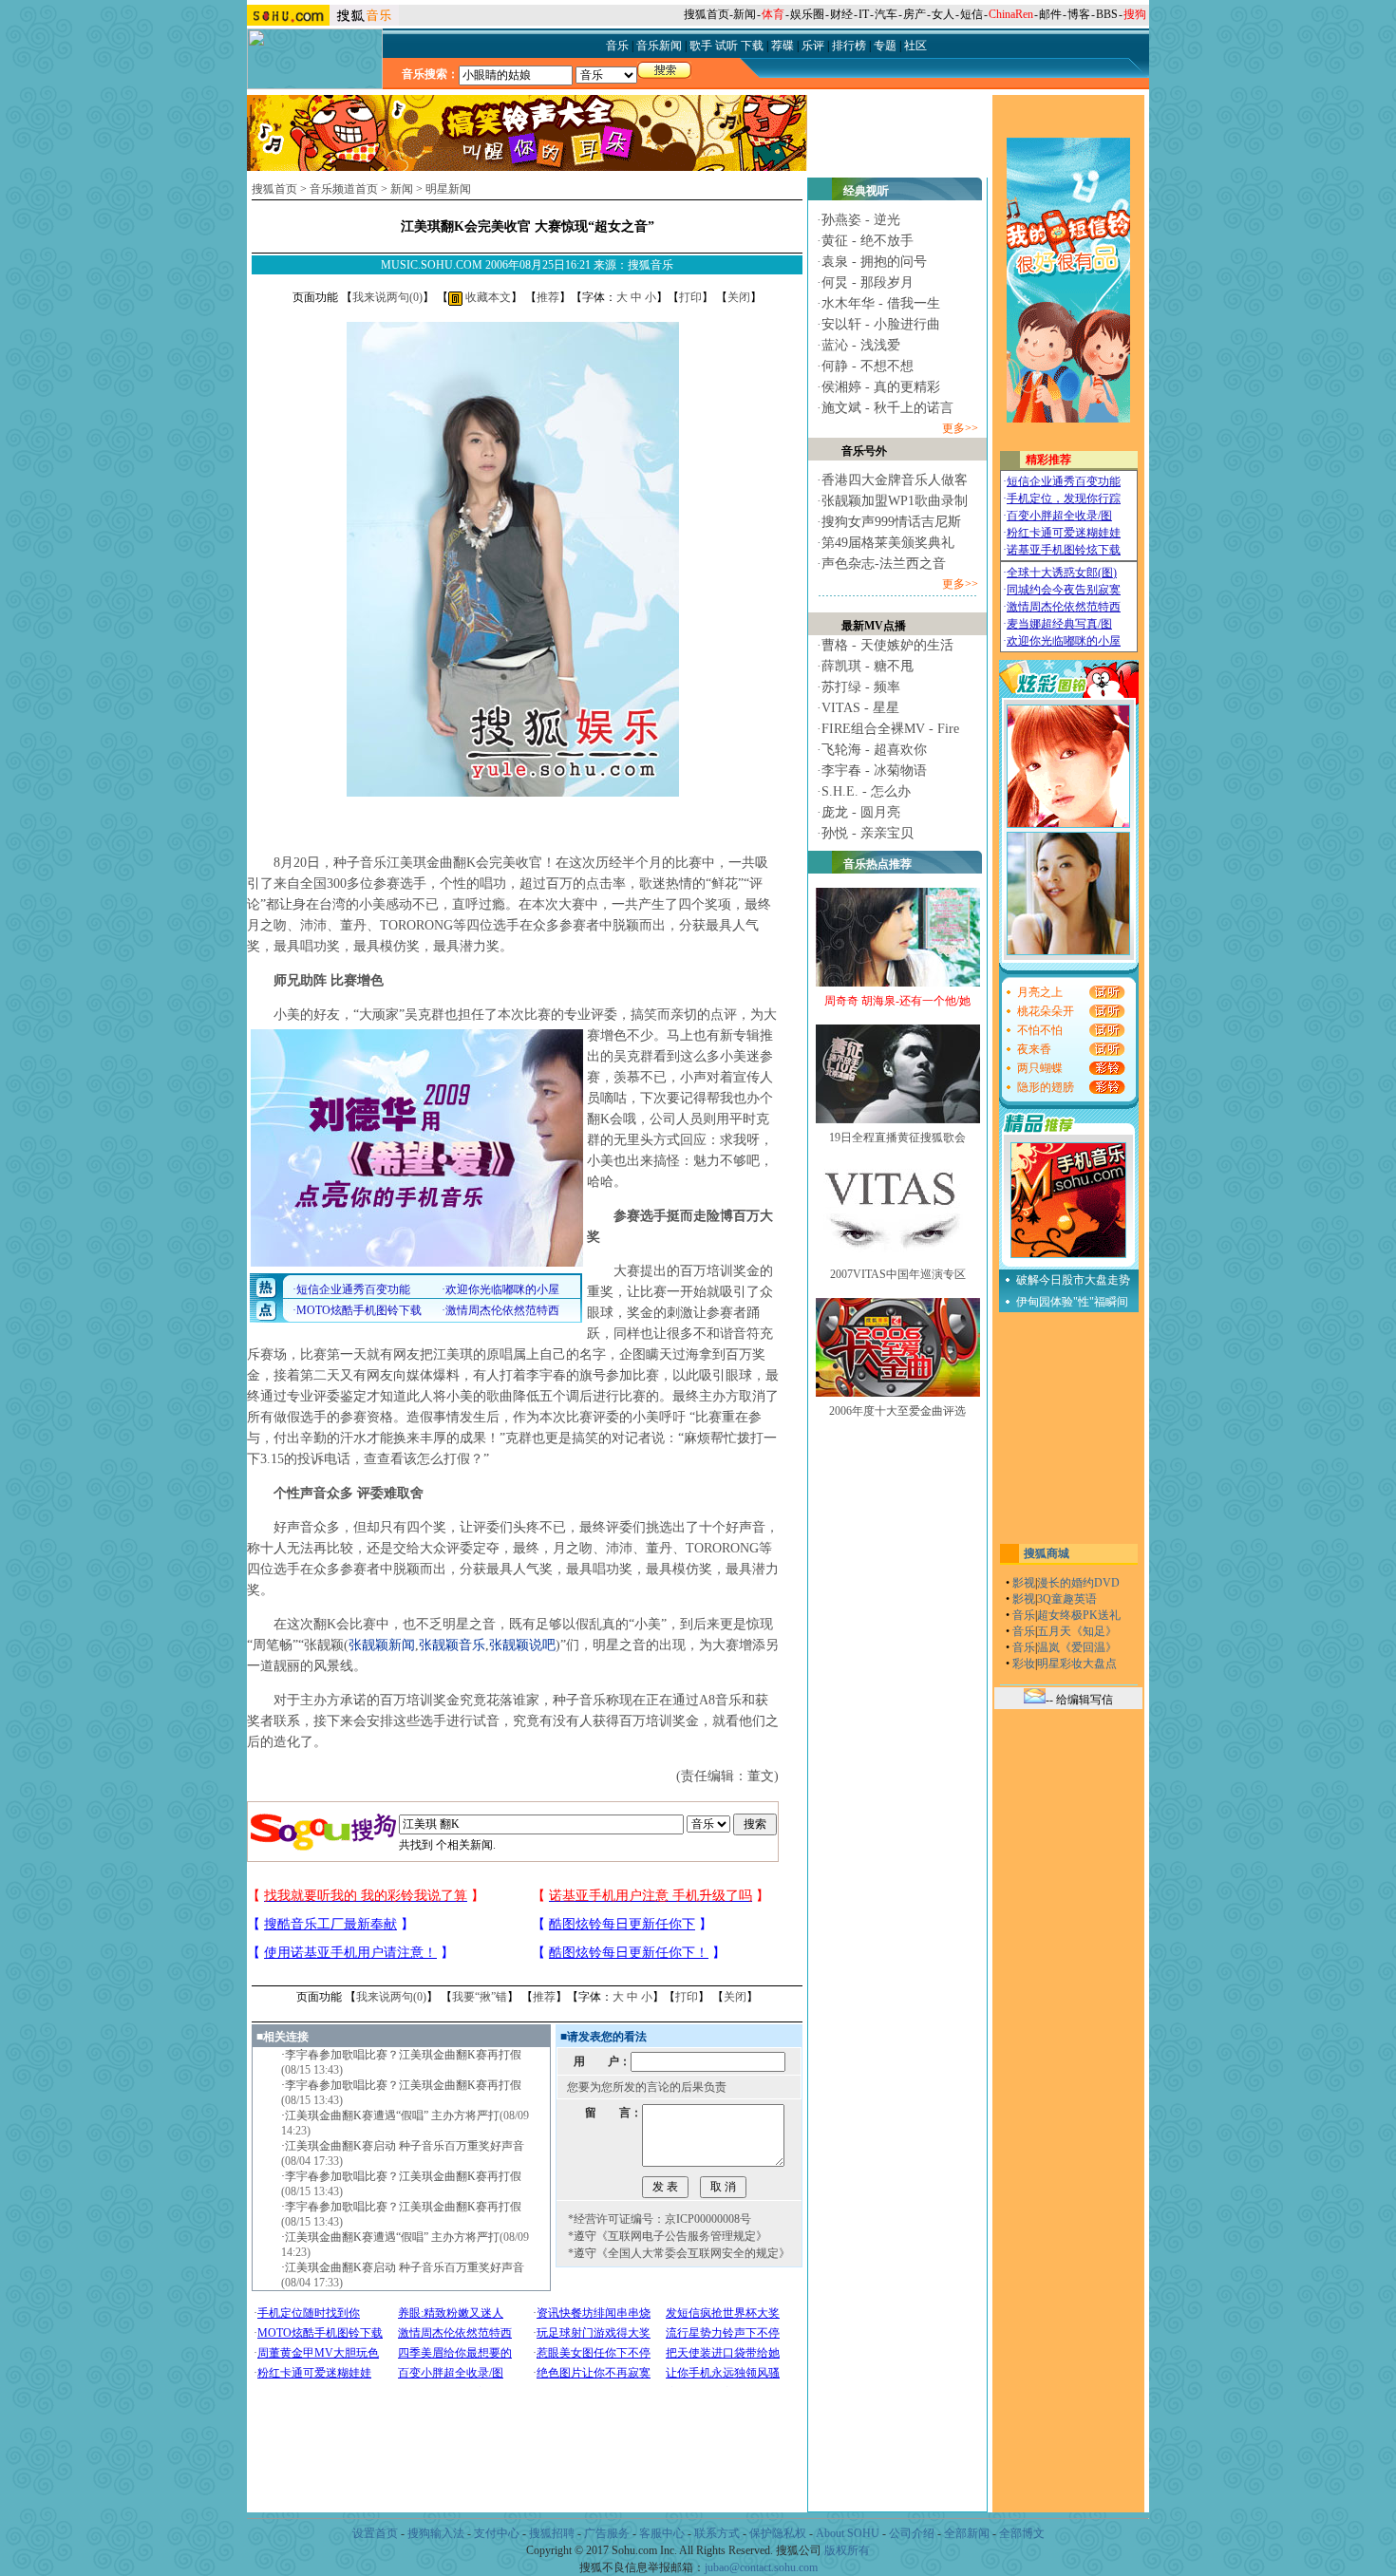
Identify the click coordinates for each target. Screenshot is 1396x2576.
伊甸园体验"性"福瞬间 (1072, 1302)
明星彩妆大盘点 (1077, 1664)
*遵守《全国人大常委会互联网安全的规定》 (679, 2253)
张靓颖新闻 (382, 1645)
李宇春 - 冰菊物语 (874, 771)
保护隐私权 (778, 2533)
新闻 (745, 14)
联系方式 (717, 2533)
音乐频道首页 (344, 189)
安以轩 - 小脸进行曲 (881, 324)
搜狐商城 (1047, 1553)
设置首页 (375, 2533)
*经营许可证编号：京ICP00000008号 (660, 2219)
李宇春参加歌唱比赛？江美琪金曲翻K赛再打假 (403, 2055)
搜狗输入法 (436, 2533)
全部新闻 (967, 2533)
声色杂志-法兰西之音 (884, 564)
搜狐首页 (707, 14)
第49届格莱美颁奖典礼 (888, 543)
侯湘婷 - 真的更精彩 (881, 387)
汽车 (886, 14)
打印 (690, 297)
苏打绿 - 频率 (861, 687)
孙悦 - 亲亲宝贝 (868, 833)
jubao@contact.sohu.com (761, 2567)
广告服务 (607, 2533)
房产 (915, 14)
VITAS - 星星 (860, 708)
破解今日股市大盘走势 (1073, 1280)
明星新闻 (448, 189)
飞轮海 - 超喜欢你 (874, 750)
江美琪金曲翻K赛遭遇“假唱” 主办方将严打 (392, 2115)
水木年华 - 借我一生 (881, 303)
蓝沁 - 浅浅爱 (861, 345)
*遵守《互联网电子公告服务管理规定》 (668, 2236)
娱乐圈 (807, 14)
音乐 (1024, 1615)
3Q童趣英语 (1067, 1599)
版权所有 (847, 2550)
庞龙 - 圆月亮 (861, 812)
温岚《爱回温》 (1077, 1647)
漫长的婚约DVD (1078, 1583)
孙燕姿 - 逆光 (861, 220)
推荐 (548, 297)
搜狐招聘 (552, 2533)
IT (864, 14)
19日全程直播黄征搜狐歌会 (897, 1138)
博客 (1079, 14)
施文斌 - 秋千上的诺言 (887, 408)
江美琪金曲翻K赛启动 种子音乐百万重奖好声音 (405, 2146)
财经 (841, 14)
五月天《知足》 (1077, 1631)
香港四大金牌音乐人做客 (895, 480)
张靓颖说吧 (522, 1645)
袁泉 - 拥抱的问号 (874, 262)
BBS (1107, 14)
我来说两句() (387, 297)
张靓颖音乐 (452, 1645)
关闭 (739, 297)
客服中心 (662, 2533)
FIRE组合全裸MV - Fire (890, 729)
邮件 (1050, 14)
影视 (1024, 1583)
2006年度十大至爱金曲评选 (897, 1411)
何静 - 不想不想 (868, 366)
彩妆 (1024, 1664)
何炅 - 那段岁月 (868, 282)
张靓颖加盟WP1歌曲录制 (895, 501)
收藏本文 (487, 297)
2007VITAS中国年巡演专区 (898, 1274)
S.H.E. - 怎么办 (866, 791)
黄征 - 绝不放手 (868, 241)
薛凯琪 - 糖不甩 (868, 666)
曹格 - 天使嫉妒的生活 (887, 645)
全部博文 (1022, 2533)
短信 (972, 14)
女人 (943, 14)
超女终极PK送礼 (1079, 1615)
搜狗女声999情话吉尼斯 (891, 522)
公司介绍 (912, 2533)
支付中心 (497, 2533)
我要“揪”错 (480, 1997)
